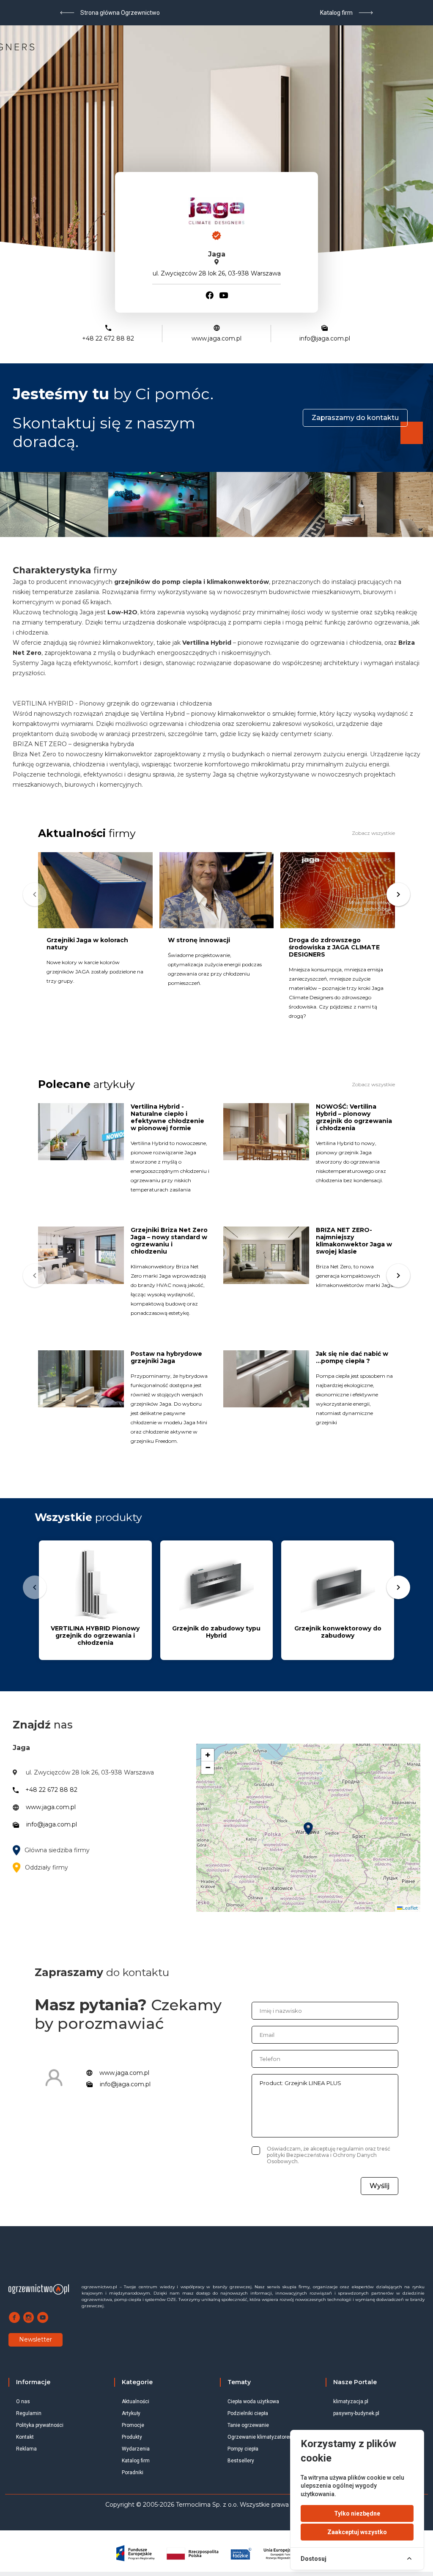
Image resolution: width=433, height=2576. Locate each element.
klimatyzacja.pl (351, 2402)
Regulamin (29, 2413)
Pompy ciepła (243, 2449)
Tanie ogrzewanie (248, 2425)
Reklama (26, 2449)
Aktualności (136, 2402)
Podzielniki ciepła (248, 2413)
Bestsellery (241, 2461)
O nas (23, 2402)
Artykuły (131, 2413)
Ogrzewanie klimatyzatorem (261, 2437)
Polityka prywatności (40, 2425)
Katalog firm (136, 2461)
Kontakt (25, 2437)
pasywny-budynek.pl (356, 2413)
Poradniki (133, 2472)
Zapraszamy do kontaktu (355, 418)
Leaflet (410, 1908)
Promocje (133, 2425)
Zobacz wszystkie (373, 833)
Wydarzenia (136, 2449)
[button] (308, 1829)
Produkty (132, 2437)
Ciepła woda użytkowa (253, 2402)
